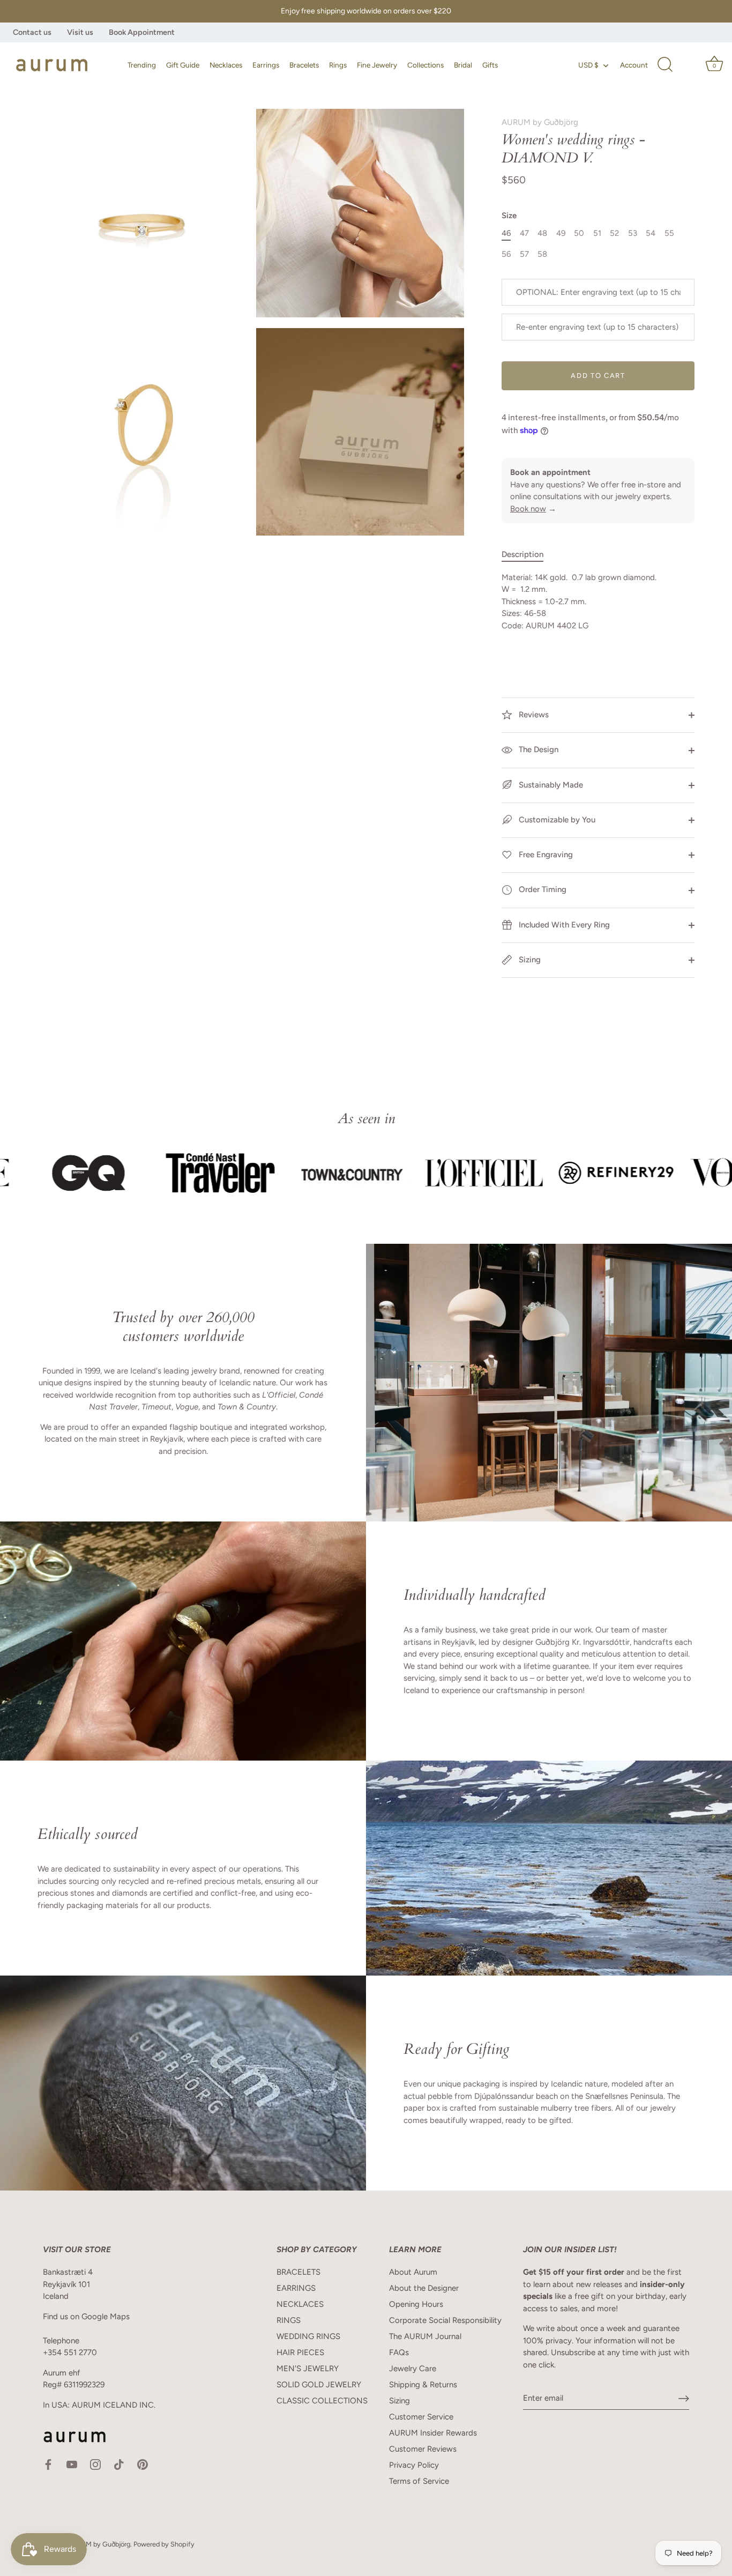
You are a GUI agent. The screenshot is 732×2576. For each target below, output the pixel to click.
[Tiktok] (119, 2464)
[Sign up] (684, 2399)
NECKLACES (300, 2304)
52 (614, 233)
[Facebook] (48, 2464)
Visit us (80, 32)
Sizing (529, 960)
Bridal (463, 65)
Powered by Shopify (164, 2544)
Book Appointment (142, 32)
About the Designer (424, 2288)
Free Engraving (545, 855)
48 (542, 233)
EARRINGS (296, 2288)
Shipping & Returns (423, 2385)
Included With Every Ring (563, 925)
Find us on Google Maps (86, 2317)
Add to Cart (598, 376)
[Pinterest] (143, 2464)
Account (634, 65)
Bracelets (304, 65)
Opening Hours (416, 2304)
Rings (338, 65)
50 (579, 233)
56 (506, 254)
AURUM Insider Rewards (433, 2433)
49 (561, 233)
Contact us (32, 32)
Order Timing (541, 889)
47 (524, 233)
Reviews (533, 715)
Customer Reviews (423, 2449)
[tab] (528, 555)
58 (542, 254)
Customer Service (421, 2417)
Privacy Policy (414, 2465)
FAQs (399, 2352)
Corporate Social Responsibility (445, 2320)
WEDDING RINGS (308, 2336)
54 (651, 233)
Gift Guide (183, 65)
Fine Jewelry (377, 65)
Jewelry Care (413, 2369)
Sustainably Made (550, 785)
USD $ (588, 65)
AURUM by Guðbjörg (540, 122)
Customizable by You (557, 820)
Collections (425, 65)
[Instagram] (95, 2464)
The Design (537, 749)
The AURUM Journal (425, 2336)
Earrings (266, 65)
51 (597, 233)
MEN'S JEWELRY (308, 2369)
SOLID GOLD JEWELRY (319, 2385)
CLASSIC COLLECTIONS (322, 2401)
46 (506, 233)
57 (524, 254)
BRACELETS (298, 2272)
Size (509, 216)
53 (633, 233)
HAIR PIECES (300, 2352)
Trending (142, 65)
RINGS (289, 2320)
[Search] (665, 65)
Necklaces (226, 65)
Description (522, 554)
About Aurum (413, 2272)
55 (669, 233)
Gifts (490, 65)
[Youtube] (72, 2464)
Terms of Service (419, 2481)
